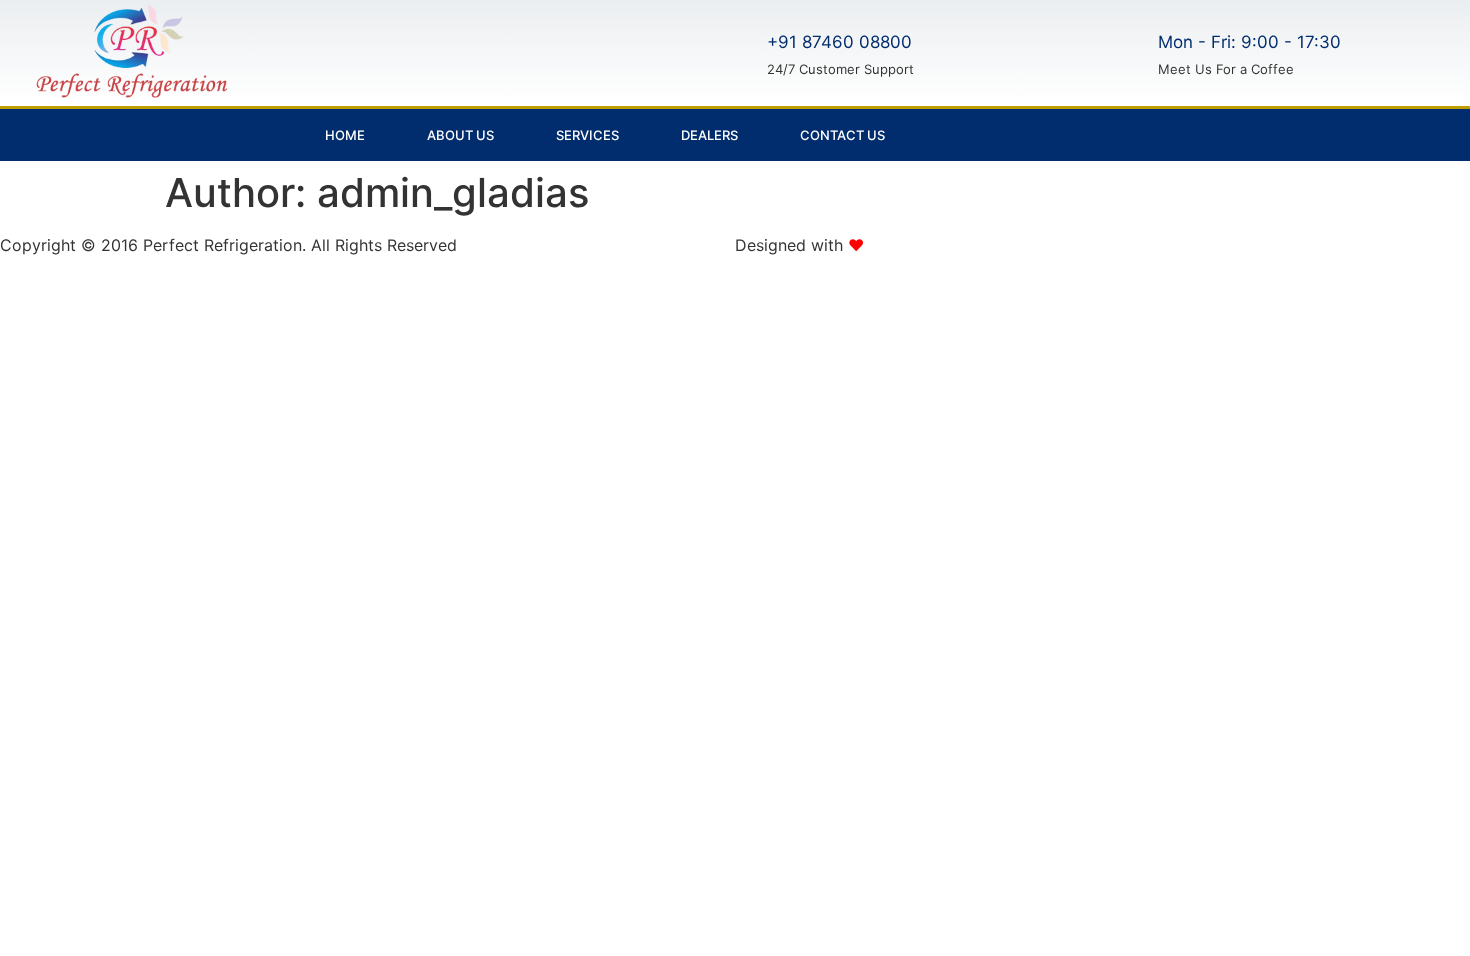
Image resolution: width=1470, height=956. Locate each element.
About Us (460, 135)
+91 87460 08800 (839, 42)
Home (345, 135)
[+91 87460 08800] (737, 51)
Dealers (709, 135)
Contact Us (842, 135)
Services (587, 135)
